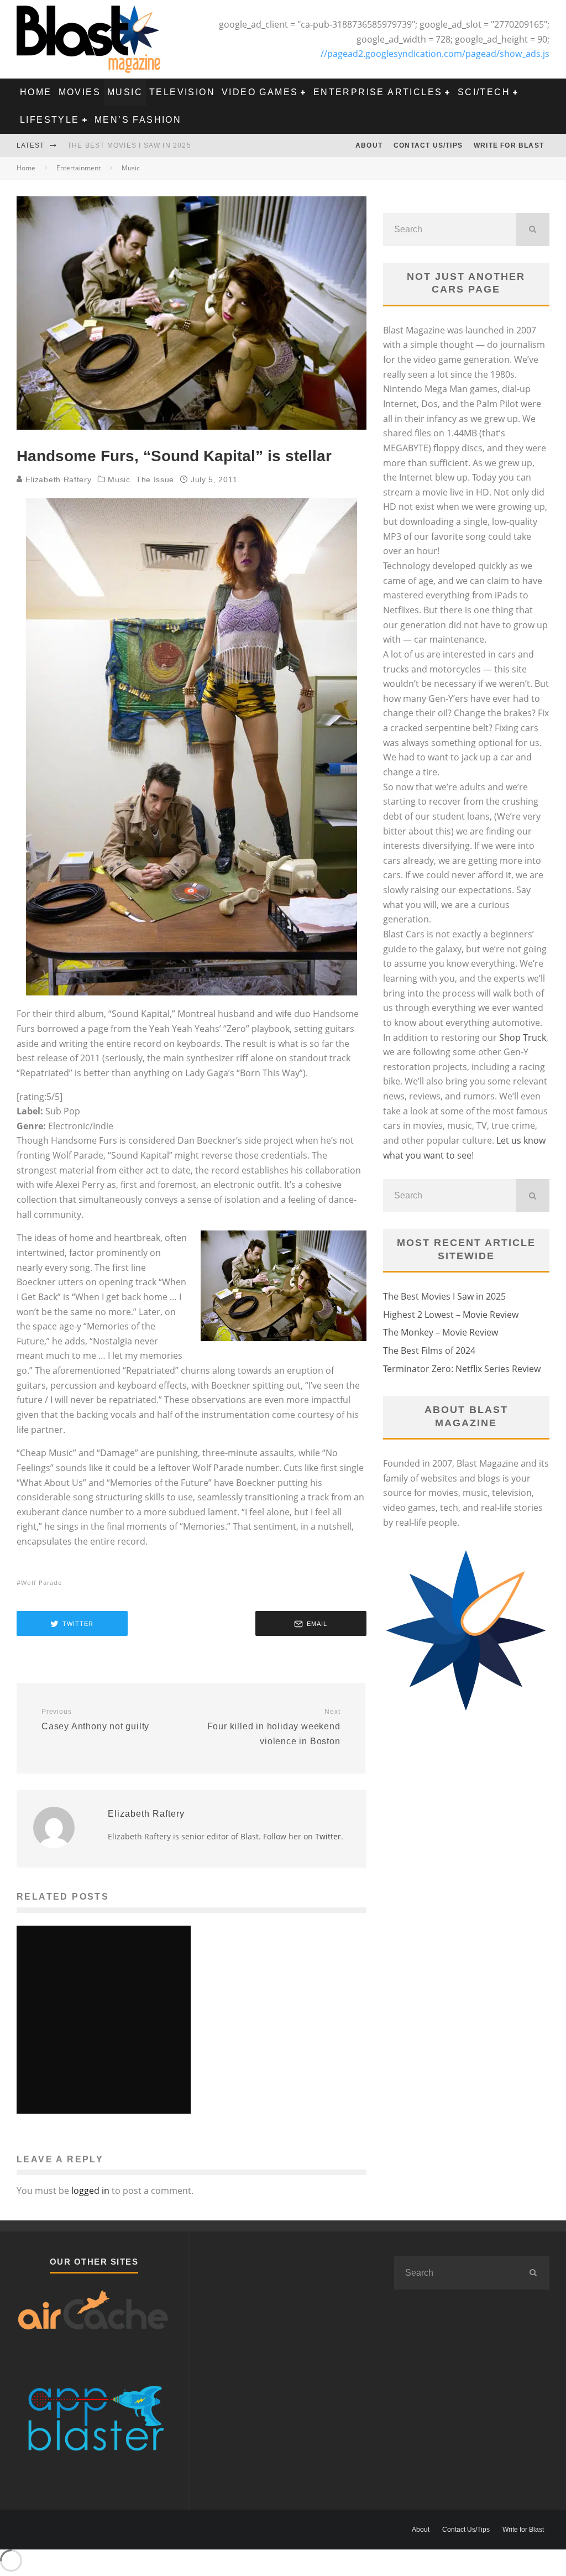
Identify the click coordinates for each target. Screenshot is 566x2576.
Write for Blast (509, 145)
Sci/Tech (484, 92)
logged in (90, 2191)
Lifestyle (50, 120)
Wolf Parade (41, 1582)
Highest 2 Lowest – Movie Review (451, 1315)
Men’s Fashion (138, 120)
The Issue (155, 479)
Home (36, 92)
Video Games (260, 92)
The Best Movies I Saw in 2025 (129, 145)
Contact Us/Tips (428, 145)
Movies (80, 92)
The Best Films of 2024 (429, 1350)
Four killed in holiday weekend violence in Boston (274, 1727)
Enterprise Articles (378, 92)
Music (125, 92)
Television (182, 92)
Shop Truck (523, 1037)
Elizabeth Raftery (57, 479)
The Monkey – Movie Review (441, 1332)
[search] (533, 230)
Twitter (328, 1836)
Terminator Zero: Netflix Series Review (462, 1369)
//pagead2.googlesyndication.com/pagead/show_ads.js (435, 54)
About (369, 145)
